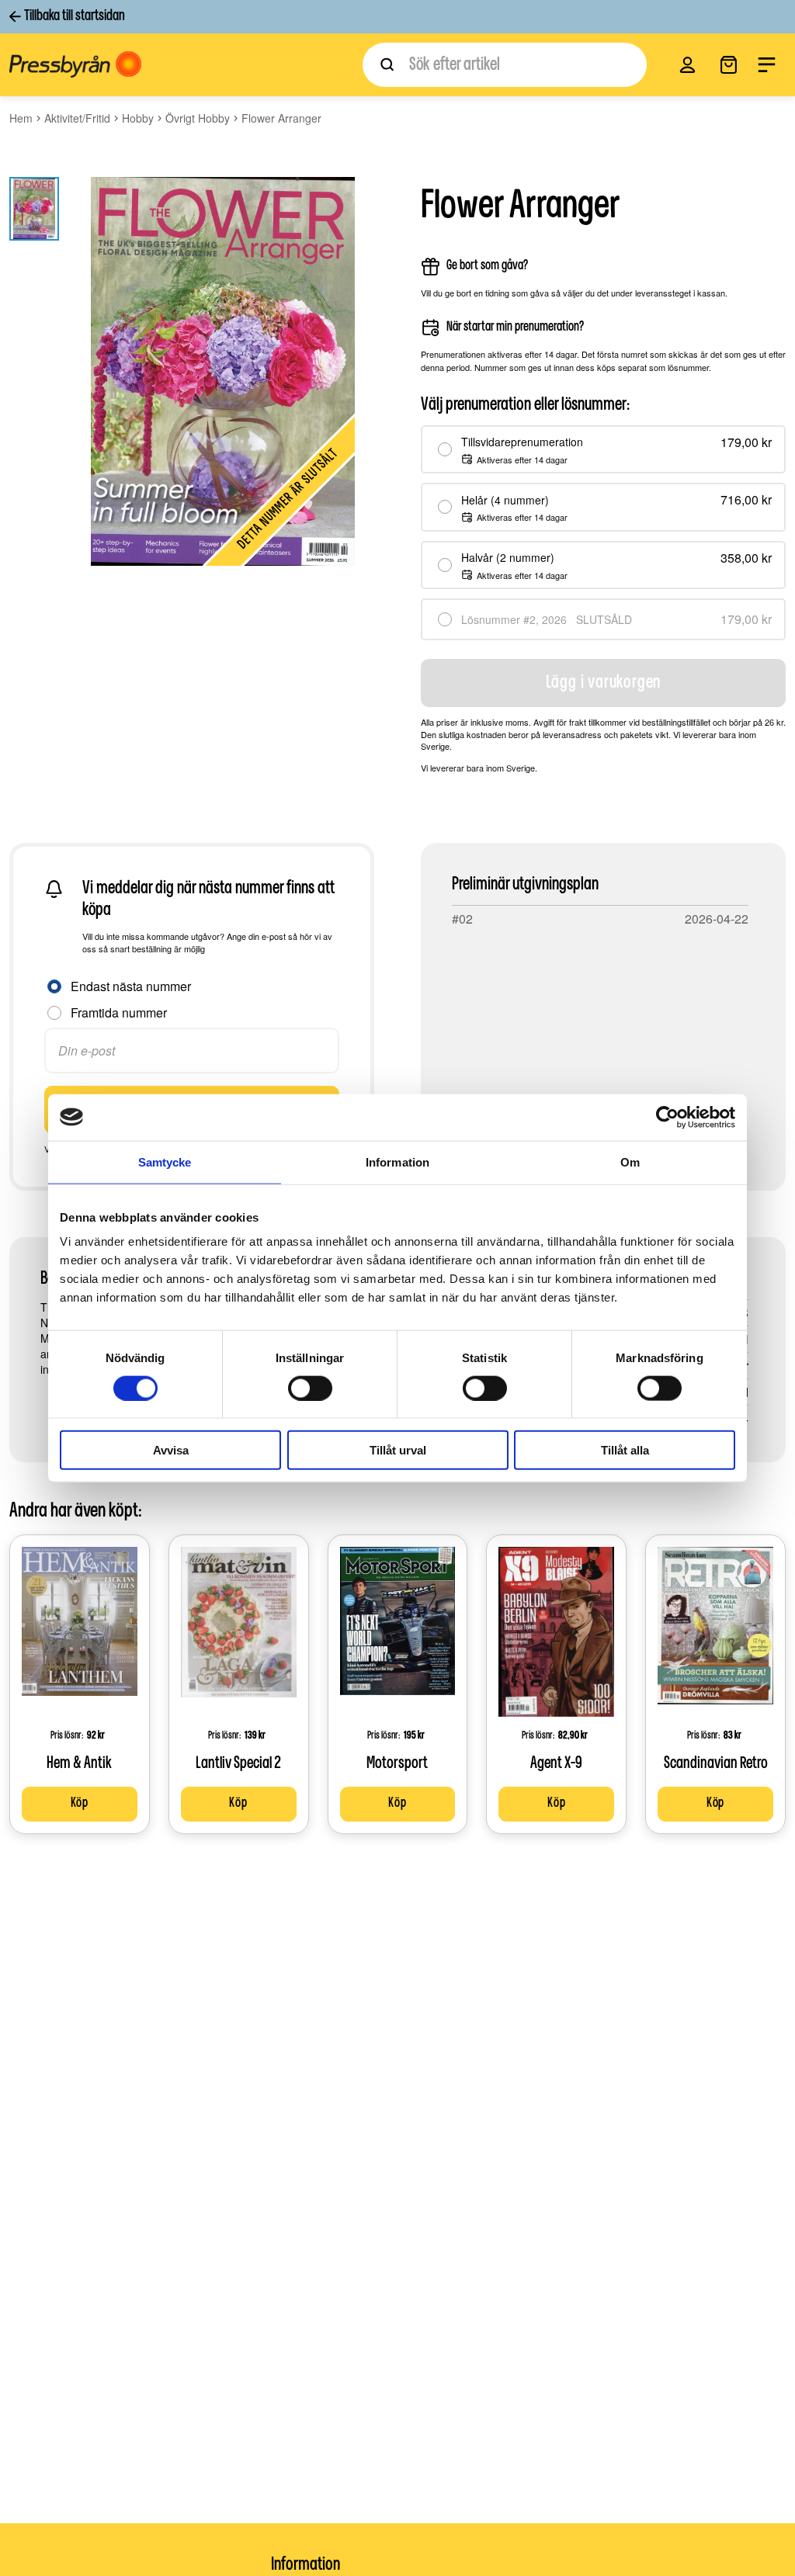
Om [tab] (630, 1161)
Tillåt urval (398, 1450)
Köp (80, 1804)
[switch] (310, 1388)
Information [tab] (397, 1161)
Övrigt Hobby (198, 118)
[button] (687, 65)
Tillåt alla (625, 1450)
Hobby (138, 118)
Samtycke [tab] (165, 1161)
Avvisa (171, 1450)
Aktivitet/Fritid (77, 118)
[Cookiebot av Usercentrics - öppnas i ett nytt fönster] (667, 1117)
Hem (21, 118)
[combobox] (505, 65)
